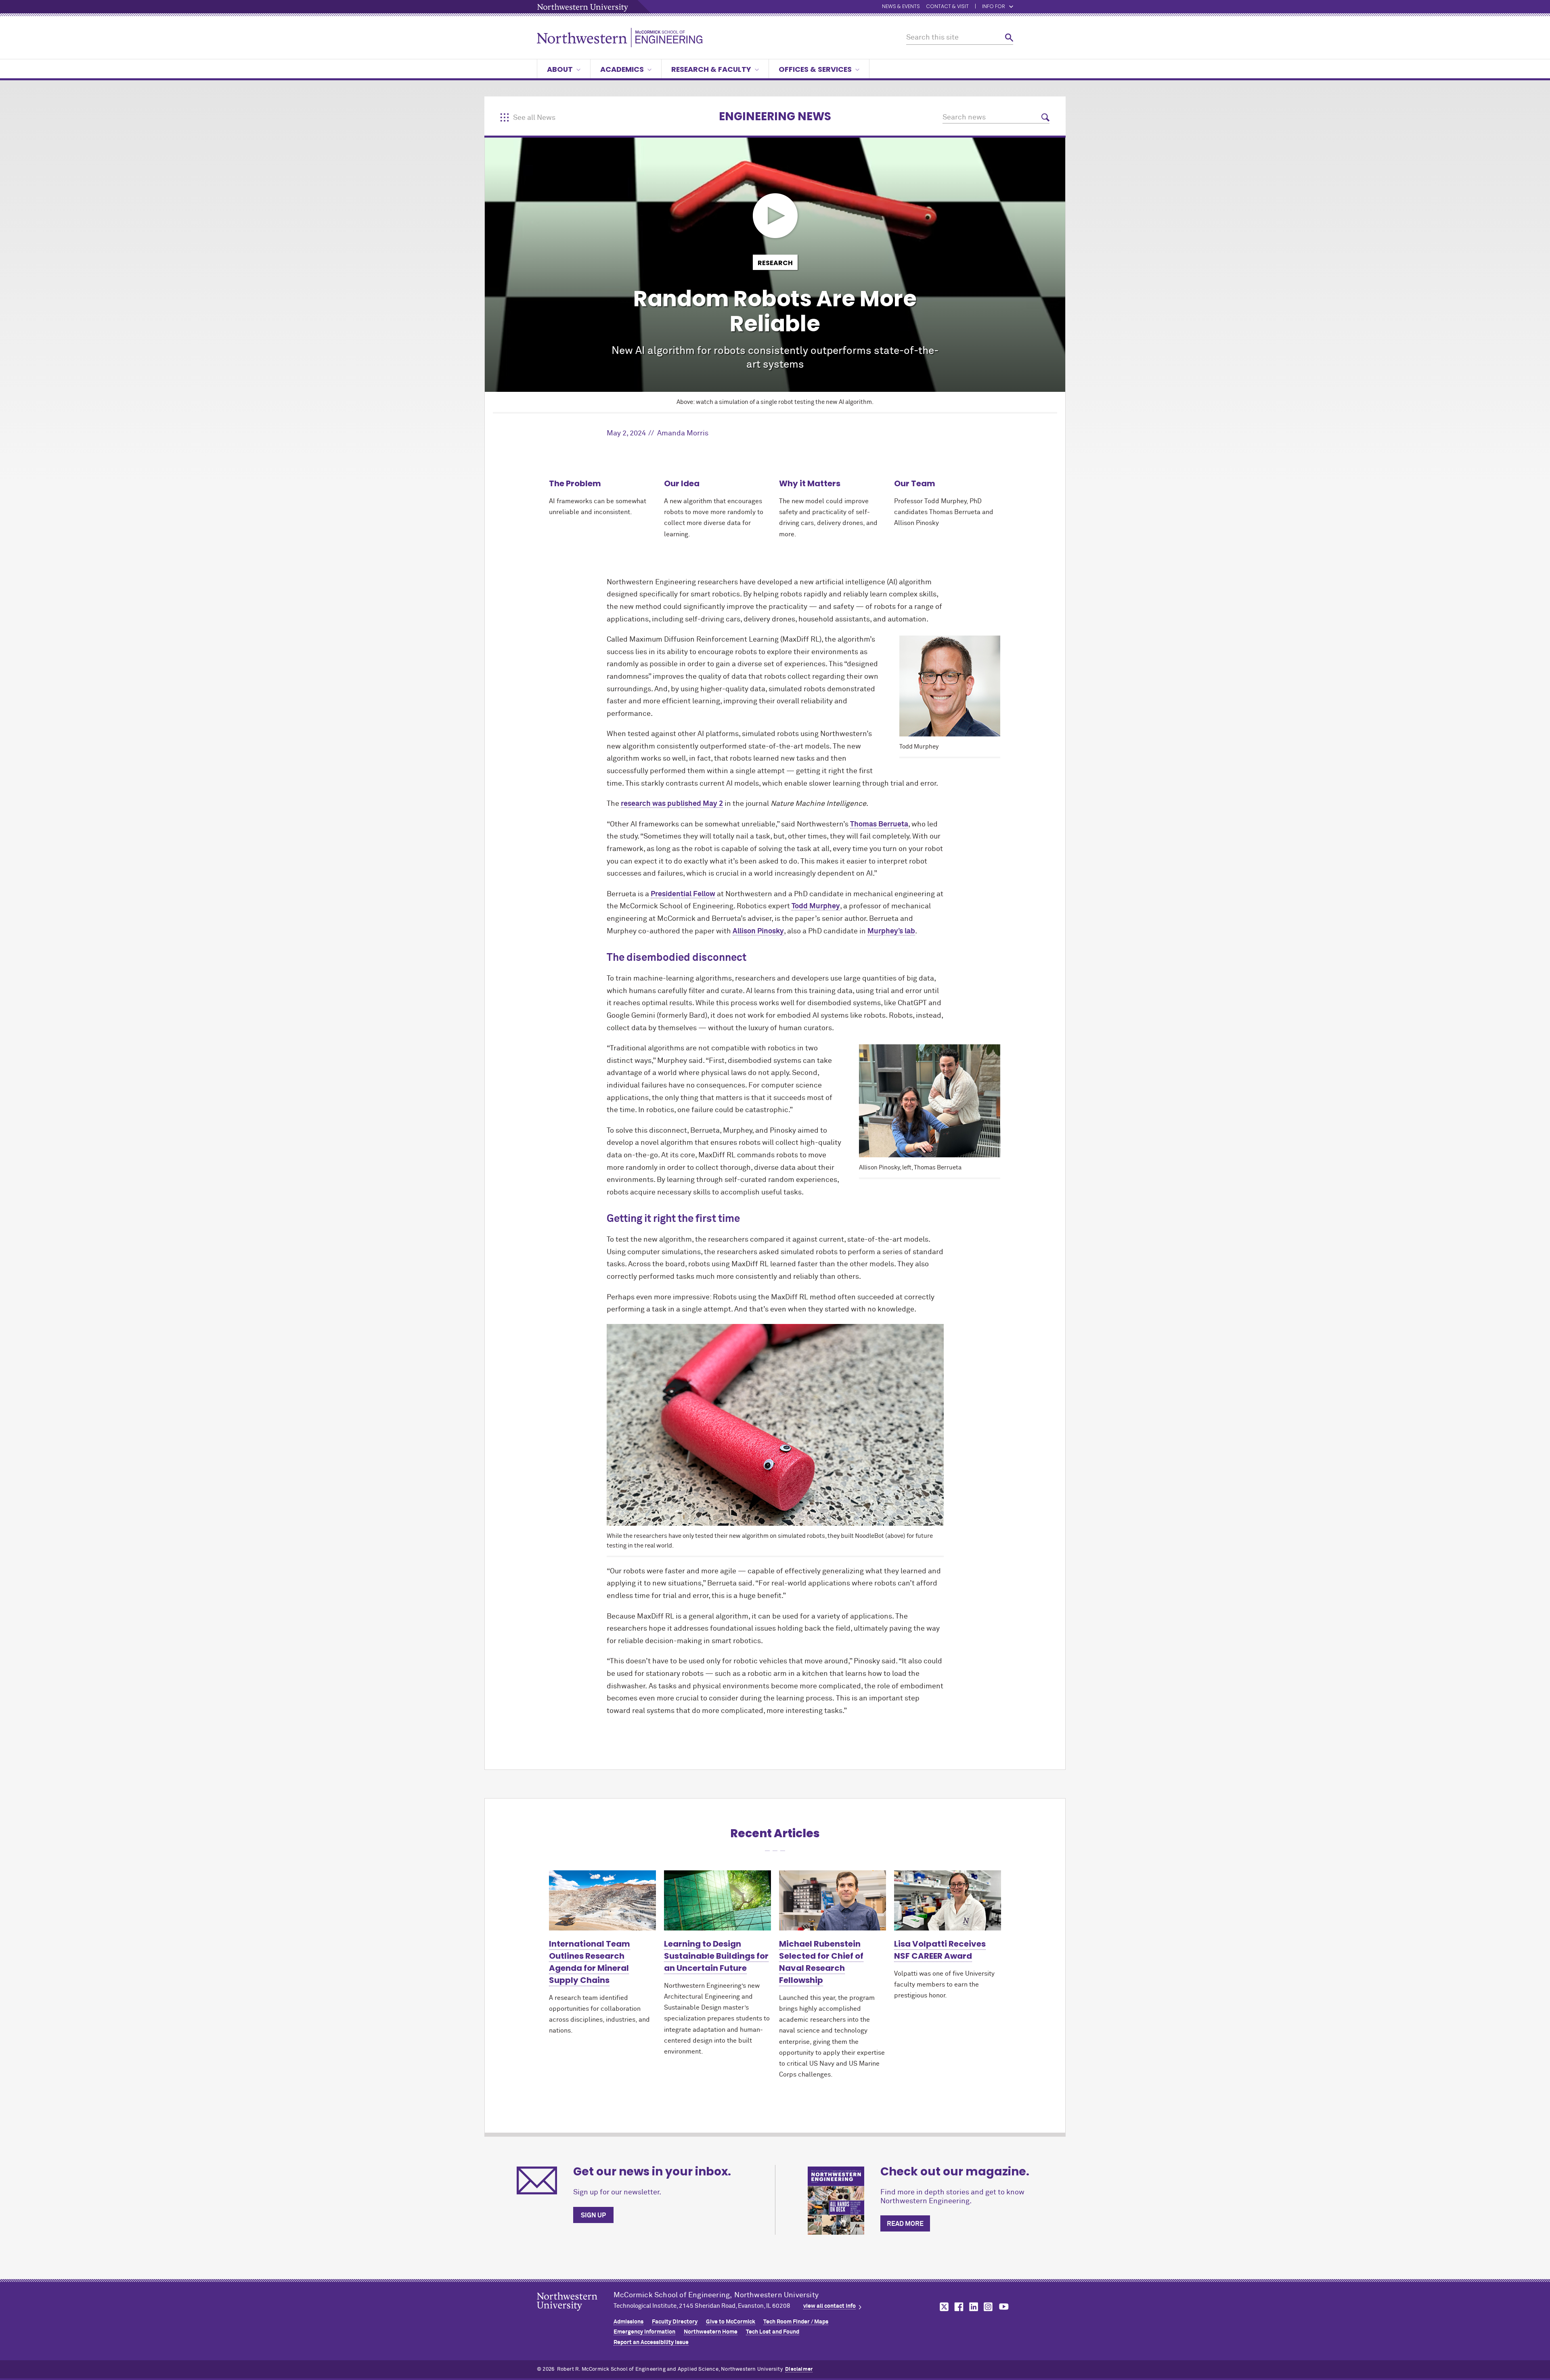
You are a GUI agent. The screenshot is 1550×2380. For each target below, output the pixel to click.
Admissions (628, 2322)
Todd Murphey (816, 906)
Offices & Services (815, 69)
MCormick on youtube (1004, 2307)
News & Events (901, 7)
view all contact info (829, 2306)
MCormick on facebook (958, 2307)
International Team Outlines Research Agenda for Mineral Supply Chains (590, 1962)
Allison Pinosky (758, 931)
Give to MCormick (731, 2322)
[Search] (1009, 38)
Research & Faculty (711, 69)
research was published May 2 (672, 804)
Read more (905, 2224)
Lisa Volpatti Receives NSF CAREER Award (940, 1950)
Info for (994, 7)
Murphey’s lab (891, 931)
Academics (622, 69)
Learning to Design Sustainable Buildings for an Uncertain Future (716, 1956)
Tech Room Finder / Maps (796, 2322)
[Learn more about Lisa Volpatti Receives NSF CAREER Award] (948, 1900)
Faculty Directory (675, 2322)
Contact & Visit (947, 7)
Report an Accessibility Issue (651, 2342)
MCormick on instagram (989, 2307)
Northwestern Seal (575, 2314)
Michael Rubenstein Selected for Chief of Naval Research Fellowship (821, 1962)
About (560, 69)
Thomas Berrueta (879, 824)
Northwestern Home (711, 2332)
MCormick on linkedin (973, 2307)
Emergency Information (644, 2332)
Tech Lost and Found (773, 2332)
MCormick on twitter (943, 2307)
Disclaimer (799, 2369)
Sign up (593, 2215)
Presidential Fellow (683, 894)
